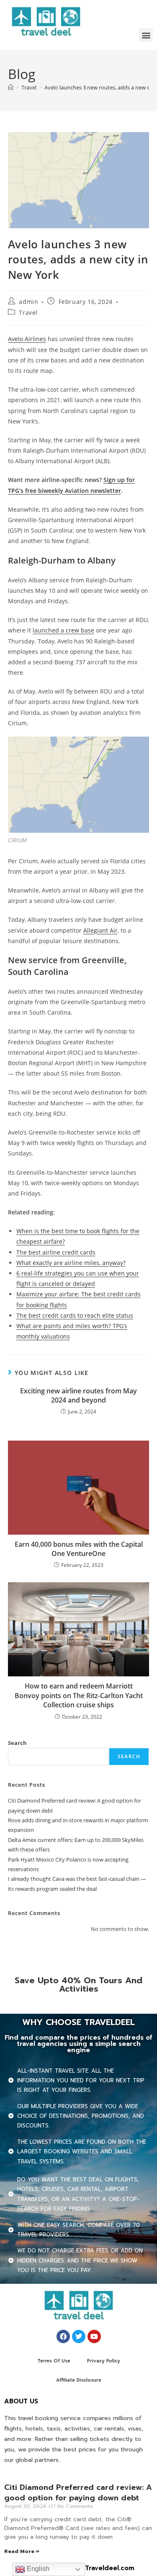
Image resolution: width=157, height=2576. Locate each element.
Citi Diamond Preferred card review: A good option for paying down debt (78, 2493)
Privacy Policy (104, 2361)
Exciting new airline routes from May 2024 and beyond (78, 1395)
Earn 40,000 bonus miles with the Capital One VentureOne (79, 1549)
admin (28, 302)
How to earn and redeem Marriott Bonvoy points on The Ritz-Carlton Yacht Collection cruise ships (79, 1695)
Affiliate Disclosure (79, 2380)
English (37, 2569)
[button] (146, 35)
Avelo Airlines (27, 339)
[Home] (11, 87)
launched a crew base (63, 630)
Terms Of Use (54, 2361)
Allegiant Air (100, 930)
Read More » (22, 2551)
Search (17, 1743)
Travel (28, 312)
